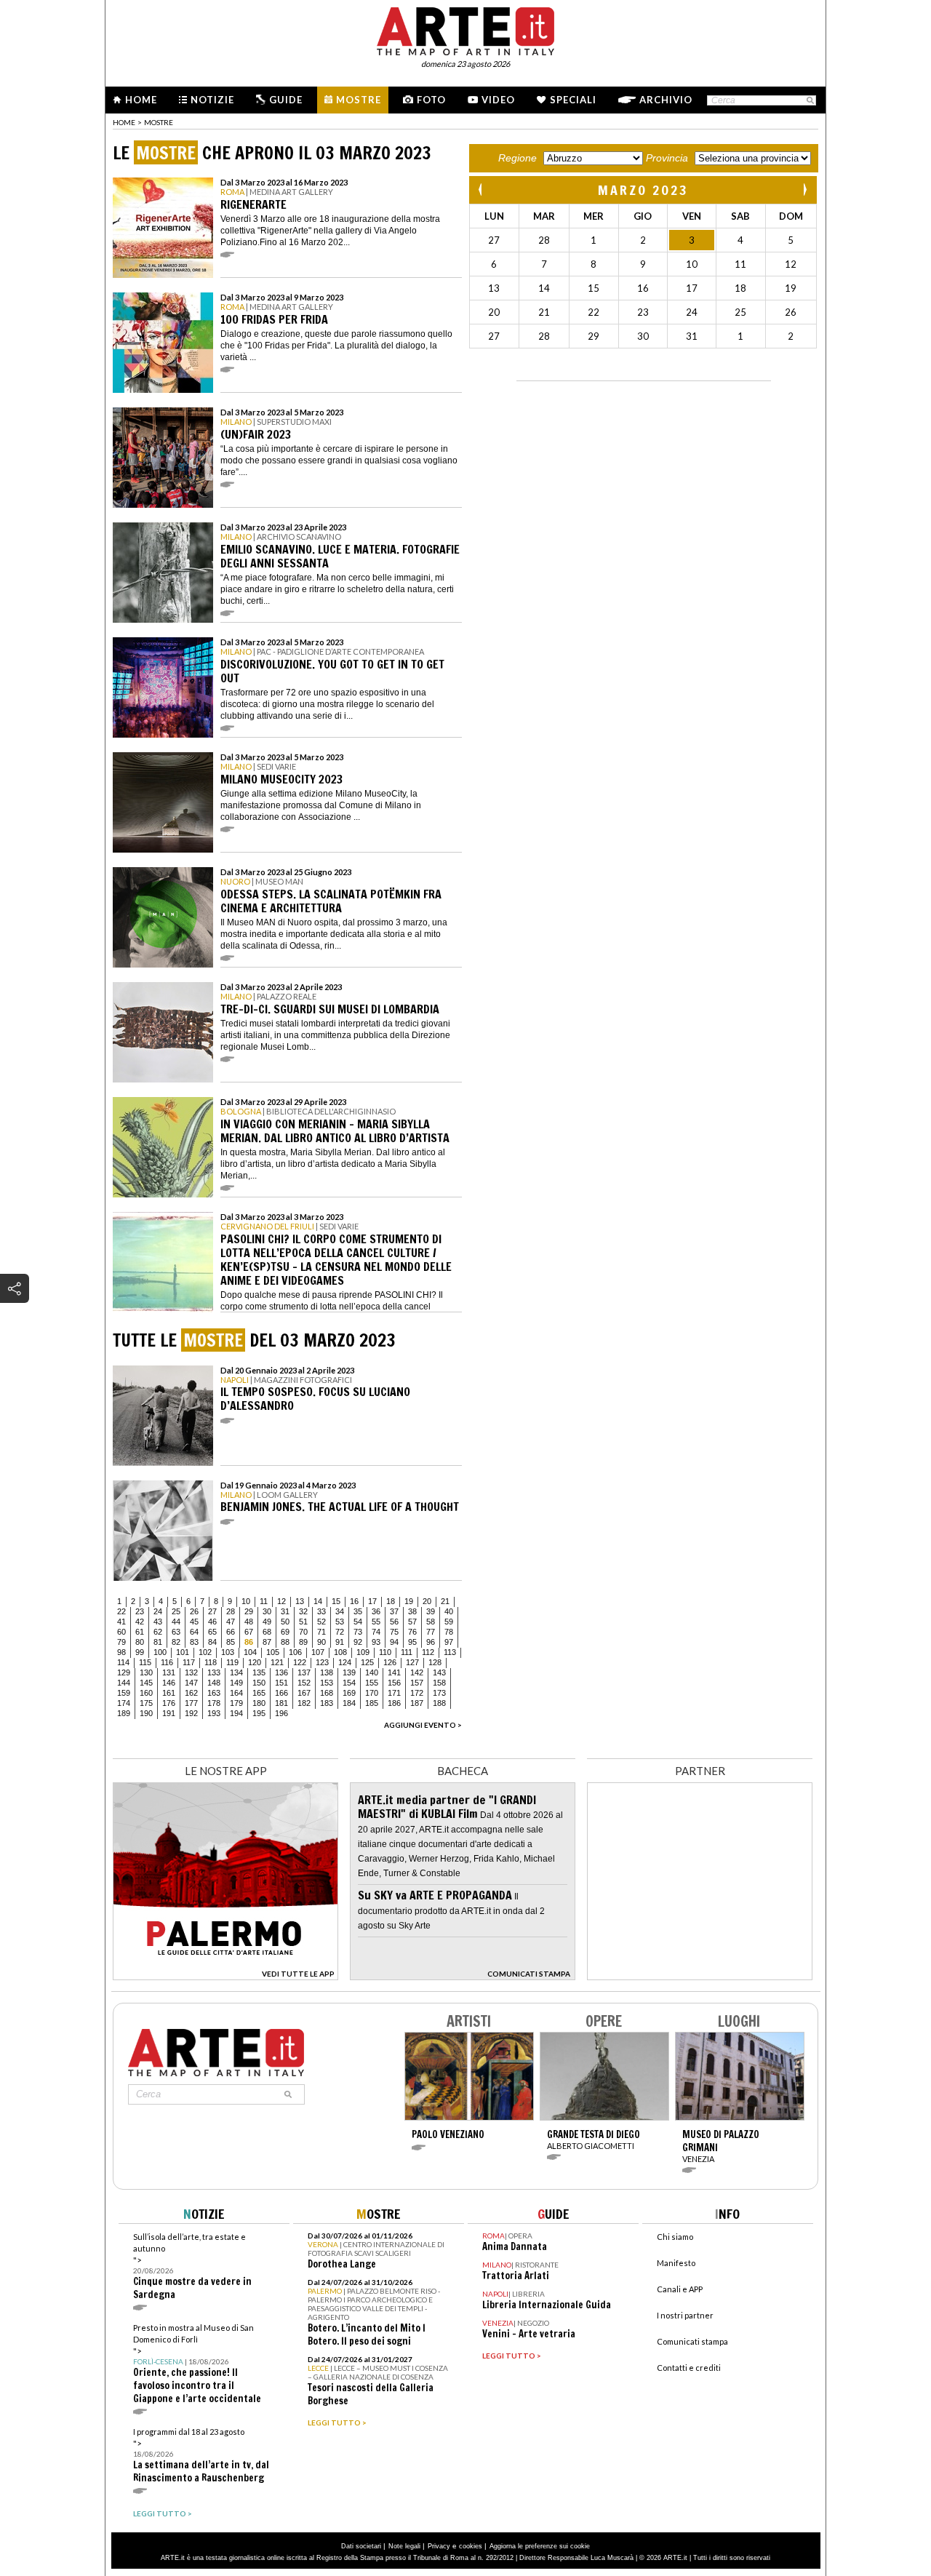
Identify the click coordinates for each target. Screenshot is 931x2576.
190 (146, 1713)
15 (336, 1601)
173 (439, 1693)
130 (146, 1672)
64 (194, 1632)
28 (231, 1611)
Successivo (804, 190)
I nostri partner (685, 2315)
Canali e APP (680, 2289)
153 (327, 1683)
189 (124, 1713)
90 (321, 1642)
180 (259, 1703)
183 (327, 1703)
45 (194, 1622)
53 (340, 1622)
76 (412, 1632)
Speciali (573, 100)
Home (141, 100)
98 (121, 1652)
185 (372, 1703)
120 (255, 1662)
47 (231, 1622)
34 (340, 1611)
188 (439, 1703)
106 (295, 1652)
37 (394, 1611)
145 (146, 1683)
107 (318, 1652)
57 (412, 1622)
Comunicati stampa (692, 2341)
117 (189, 1662)
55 (376, 1622)
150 (259, 1683)
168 (327, 1693)
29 (249, 1611)
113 (450, 1652)
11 (264, 1601)
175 (146, 1703)
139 (349, 1672)
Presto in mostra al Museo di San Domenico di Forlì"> (197, 2364)
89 (303, 1642)
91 (340, 1642)
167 (304, 1693)
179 (236, 1703)
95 (412, 1642)
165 (259, 1693)
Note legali (404, 2546)
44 (176, 1622)
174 (124, 1703)
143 (439, 1672)
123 (322, 1662)
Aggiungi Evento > (423, 1725)
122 (300, 1662)
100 (160, 1652)
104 (250, 1652)
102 (205, 1652)
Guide (286, 100)
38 (412, 1611)
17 (372, 1601)
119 (232, 1662)
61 (140, 1632)
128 (435, 1662)
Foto (431, 100)
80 (140, 1642)
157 (417, 1683)
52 (321, 1622)
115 (145, 1662)
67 (249, 1632)
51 (303, 1622)
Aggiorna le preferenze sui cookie (540, 2546)
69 (285, 1632)
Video (498, 100)
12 (281, 1601)
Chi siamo (675, 2237)
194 (236, 1713)
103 (228, 1652)
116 (167, 1662)
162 (191, 1693)
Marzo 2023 (643, 190)
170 (372, 1693)
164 (236, 1693)
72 (340, 1632)
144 (124, 1683)
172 (417, 1693)
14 (318, 1601)
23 (140, 1611)
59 (449, 1622)
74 (376, 1632)
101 (183, 1652)
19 (409, 1601)
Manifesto (676, 2263)
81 (158, 1642)
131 (169, 1672)
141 (394, 1672)
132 (191, 1672)
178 (214, 1703)
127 (412, 1662)
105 (273, 1652)
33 (321, 1611)
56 (394, 1622)
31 (285, 1611)
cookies (471, 2546)
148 (214, 1683)
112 (428, 1652)
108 (340, 1652)
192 (191, 1713)
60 (121, 1632)
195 (259, 1713)
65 (212, 1632)
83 (194, 1642)
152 (304, 1683)
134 (236, 1672)
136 (281, 1672)
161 (169, 1693)
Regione (518, 158)
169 (349, 1693)
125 (367, 1662)
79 (121, 1642)
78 (449, 1632)
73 (358, 1632)
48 (249, 1622)
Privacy (439, 2546)
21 (445, 1601)
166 (281, 1693)
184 (349, 1703)
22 (121, 1611)
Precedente (482, 190)
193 (214, 1713)
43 (158, 1622)
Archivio (666, 100)
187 (417, 1703)
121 (277, 1662)
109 (363, 1652)
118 (211, 1662)
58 (431, 1622)
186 (394, 1703)
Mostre (359, 100)
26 (194, 1611)
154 (349, 1683)
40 (449, 1611)
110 (385, 1652)
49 (267, 1622)
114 (123, 1662)
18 (391, 1601)
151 (281, 1683)
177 (191, 1703)
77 (431, 1632)
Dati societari (361, 2546)
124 (345, 1662)
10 (246, 1601)
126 (390, 1662)
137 (304, 1672)
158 (439, 1683)
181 (281, 1703)
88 (285, 1642)
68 (267, 1632)
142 (417, 1672)
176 (169, 1703)
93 (376, 1642)
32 (303, 1611)
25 (176, 1611)
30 (267, 1611)
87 (267, 1642)
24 (158, 1611)
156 (394, 1683)
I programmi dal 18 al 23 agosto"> (201, 2456)
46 (212, 1622)
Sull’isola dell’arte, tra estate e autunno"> (192, 2266)
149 (236, 1683)
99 (140, 1652)
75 (394, 1632)
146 (169, 1683)
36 (376, 1611)
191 (169, 1713)
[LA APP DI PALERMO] (225, 1976)
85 (231, 1642)
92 (358, 1642)
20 (427, 1601)
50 (285, 1622)
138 (327, 1672)
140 (372, 1672)
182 (304, 1703)
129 (124, 1672)
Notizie (212, 100)
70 (303, 1632)
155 (372, 1683)
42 (140, 1622)
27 (212, 1611)
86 (249, 1642)
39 (431, 1611)
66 (231, 1632)
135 (259, 1672)
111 (407, 1652)
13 (300, 1601)
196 (281, 1713)
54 (358, 1622)
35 (358, 1611)
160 (146, 1693)
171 (394, 1693)
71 (321, 1632)
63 (176, 1632)
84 (212, 1642)
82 (176, 1642)
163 (214, 1693)
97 (449, 1642)
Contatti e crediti (689, 2368)
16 (354, 1601)
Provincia (667, 158)
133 (214, 1672)
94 (394, 1642)
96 (431, 1642)
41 (121, 1622)
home (124, 122)
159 (124, 1693)
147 (191, 1683)
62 (158, 1632)
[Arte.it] (465, 29)
